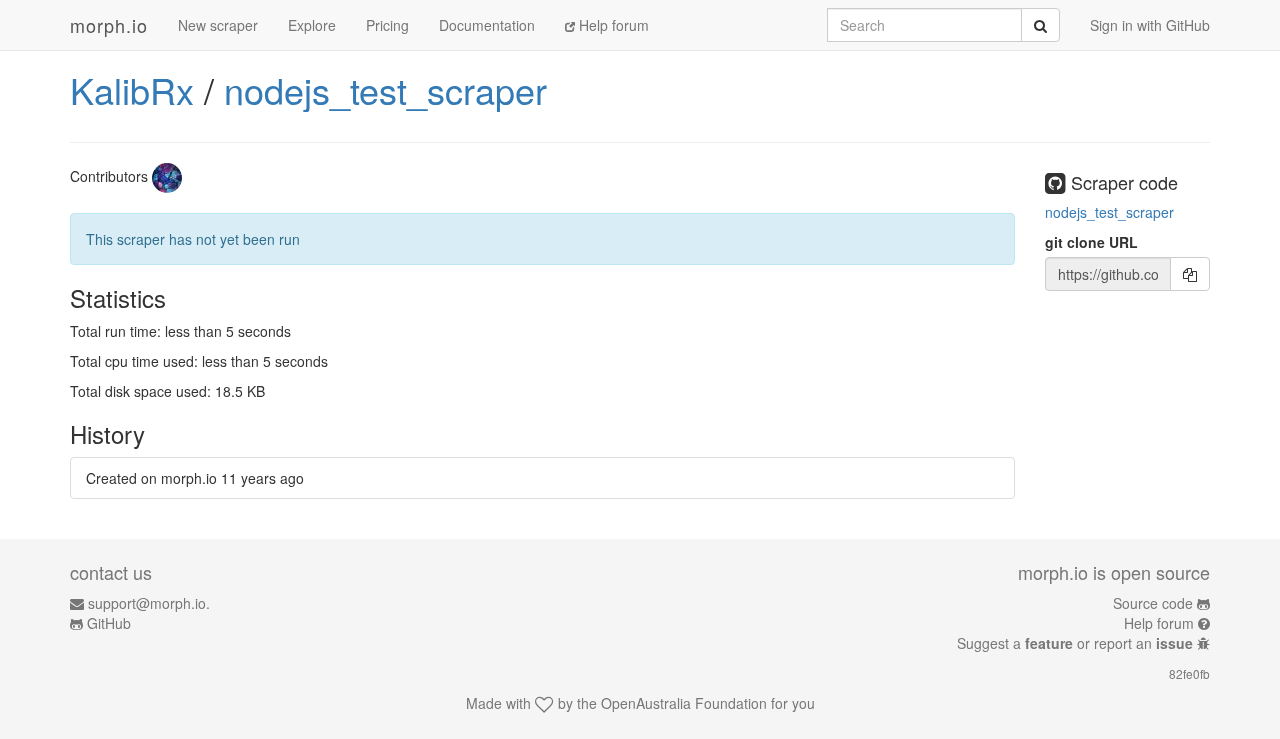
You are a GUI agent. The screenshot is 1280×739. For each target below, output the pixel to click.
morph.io (109, 25)
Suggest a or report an (1075, 643)
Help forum (612, 25)
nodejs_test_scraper (385, 89)
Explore (312, 25)
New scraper (218, 25)
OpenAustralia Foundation (684, 703)
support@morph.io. (149, 603)
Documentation (487, 25)
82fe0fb (1189, 673)
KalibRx (132, 89)
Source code (1153, 603)
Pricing (387, 25)
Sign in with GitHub (1150, 25)
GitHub (109, 623)
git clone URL (1091, 242)
